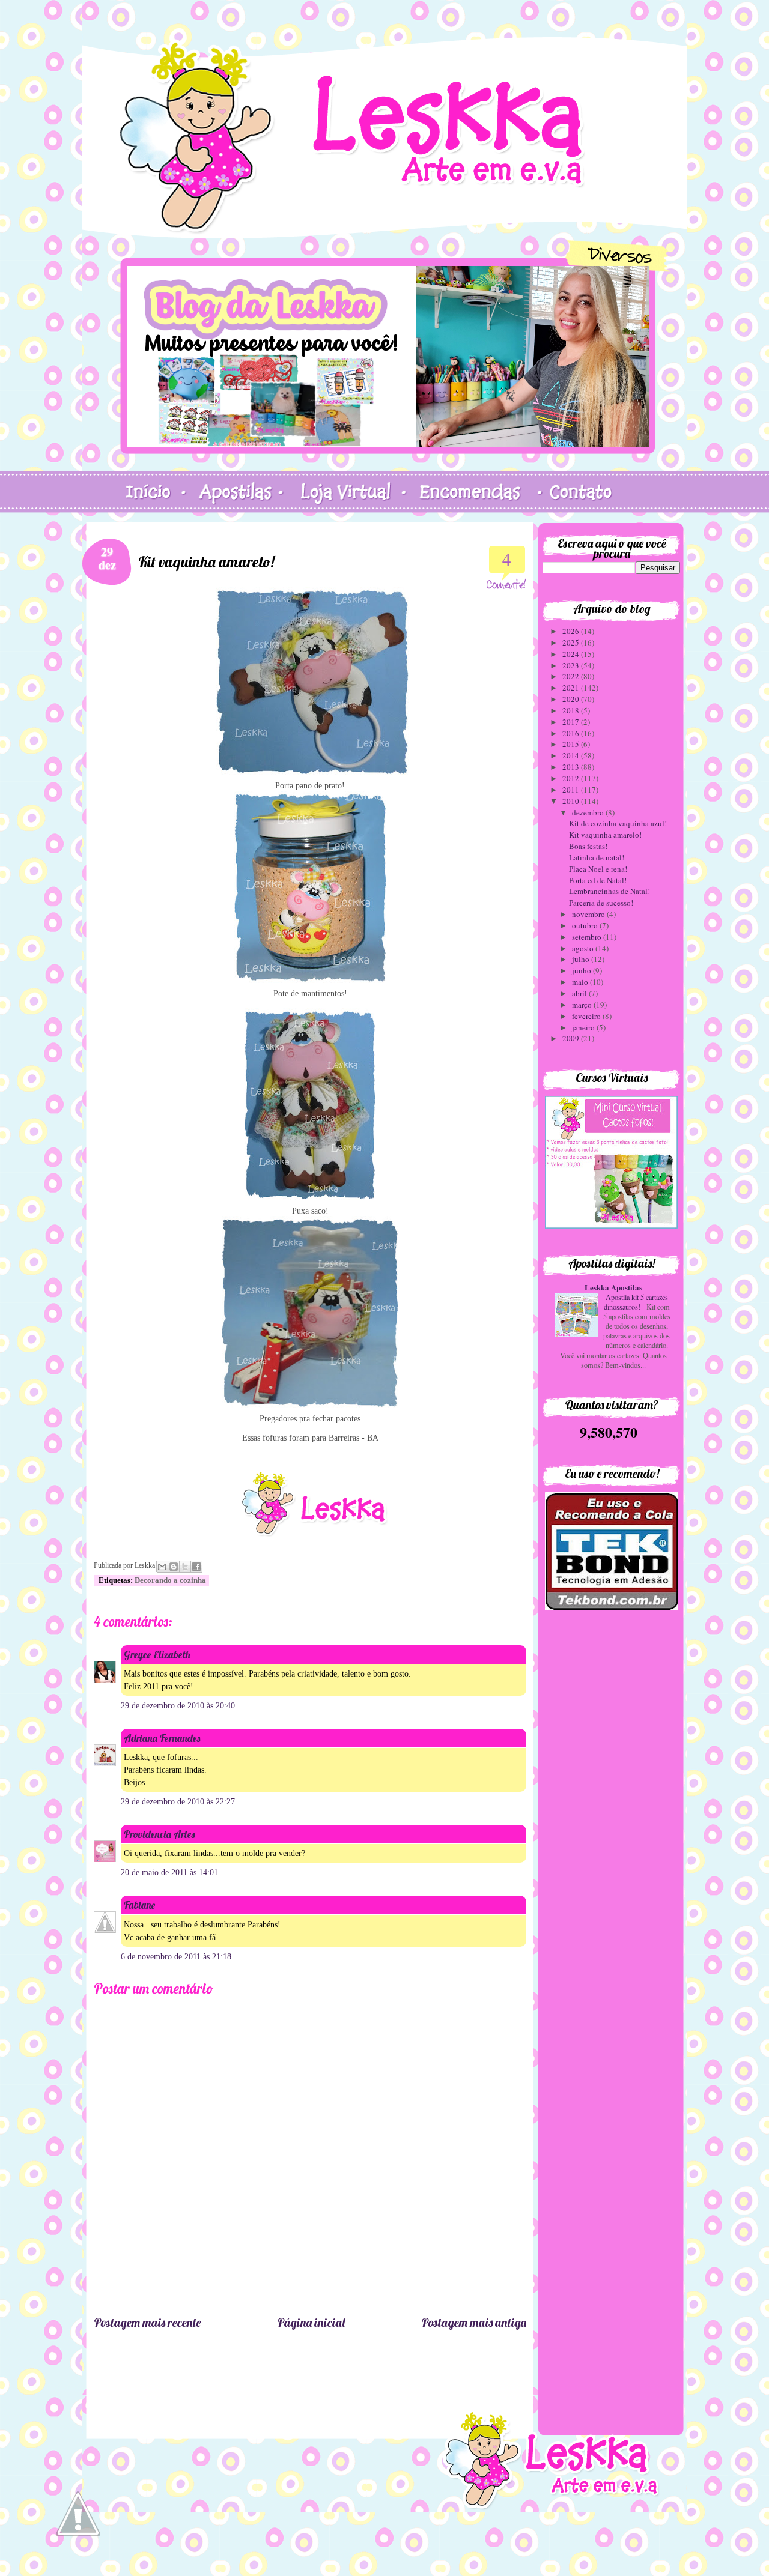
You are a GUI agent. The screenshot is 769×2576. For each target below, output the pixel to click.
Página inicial (311, 2322)
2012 (572, 778)
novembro (589, 914)
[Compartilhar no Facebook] (196, 1567)
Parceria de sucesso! (601, 903)
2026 (572, 631)
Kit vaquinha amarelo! (605, 835)
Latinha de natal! (597, 857)
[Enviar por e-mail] (162, 1567)
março (583, 1005)
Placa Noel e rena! (598, 869)
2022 (572, 676)
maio (581, 982)
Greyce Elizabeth (157, 1655)
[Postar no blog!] (174, 1567)
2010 (572, 801)
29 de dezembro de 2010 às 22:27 (178, 1802)
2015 (572, 744)
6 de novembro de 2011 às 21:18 (176, 1957)
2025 (572, 642)
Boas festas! (588, 846)
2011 (572, 790)
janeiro (584, 1027)
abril (580, 993)
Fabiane (139, 1905)
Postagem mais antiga (474, 2322)
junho (582, 970)
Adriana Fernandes (162, 1738)
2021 (572, 688)
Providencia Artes (159, 1834)
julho (582, 959)
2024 (572, 654)
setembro (588, 937)
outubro (586, 925)
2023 (572, 665)
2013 (572, 767)
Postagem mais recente (147, 2322)
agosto (584, 948)
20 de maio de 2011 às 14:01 (169, 1873)
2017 (572, 722)
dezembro (589, 812)
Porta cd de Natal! (598, 880)
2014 (572, 755)
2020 (572, 699)
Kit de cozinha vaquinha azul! (618, 823)
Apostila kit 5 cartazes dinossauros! (636, 1302)
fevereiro (587, 1016)
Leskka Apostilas (613, 1287)
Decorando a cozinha (170, 1580)
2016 (572, 733)
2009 (572, 1038)
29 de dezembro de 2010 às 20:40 (178, 1706)
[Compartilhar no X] (185, 1567)
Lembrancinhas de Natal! (609, 891)
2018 (572, 710)
